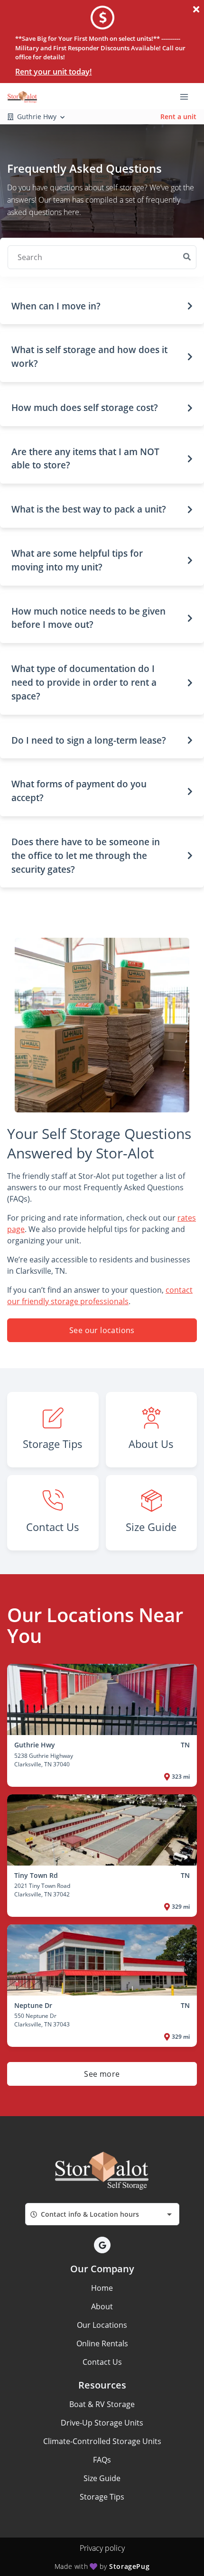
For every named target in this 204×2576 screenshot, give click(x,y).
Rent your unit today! (53, 72)
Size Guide (102, 2478)
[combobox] (102, 2214)
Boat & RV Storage (102, 2404)
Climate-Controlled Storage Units (102, 2441)
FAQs (102, 2460)
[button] (102, 306)
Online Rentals (102, 2343)
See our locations (102, 1330)
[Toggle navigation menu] (188, 96)
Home (102, 2288)
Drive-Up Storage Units (102, 2423)
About (102, 2306)
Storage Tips (102, 2497)
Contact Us (102, 2362)
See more (102, 2074)
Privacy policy (102, 2548)
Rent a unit (178, 117)
